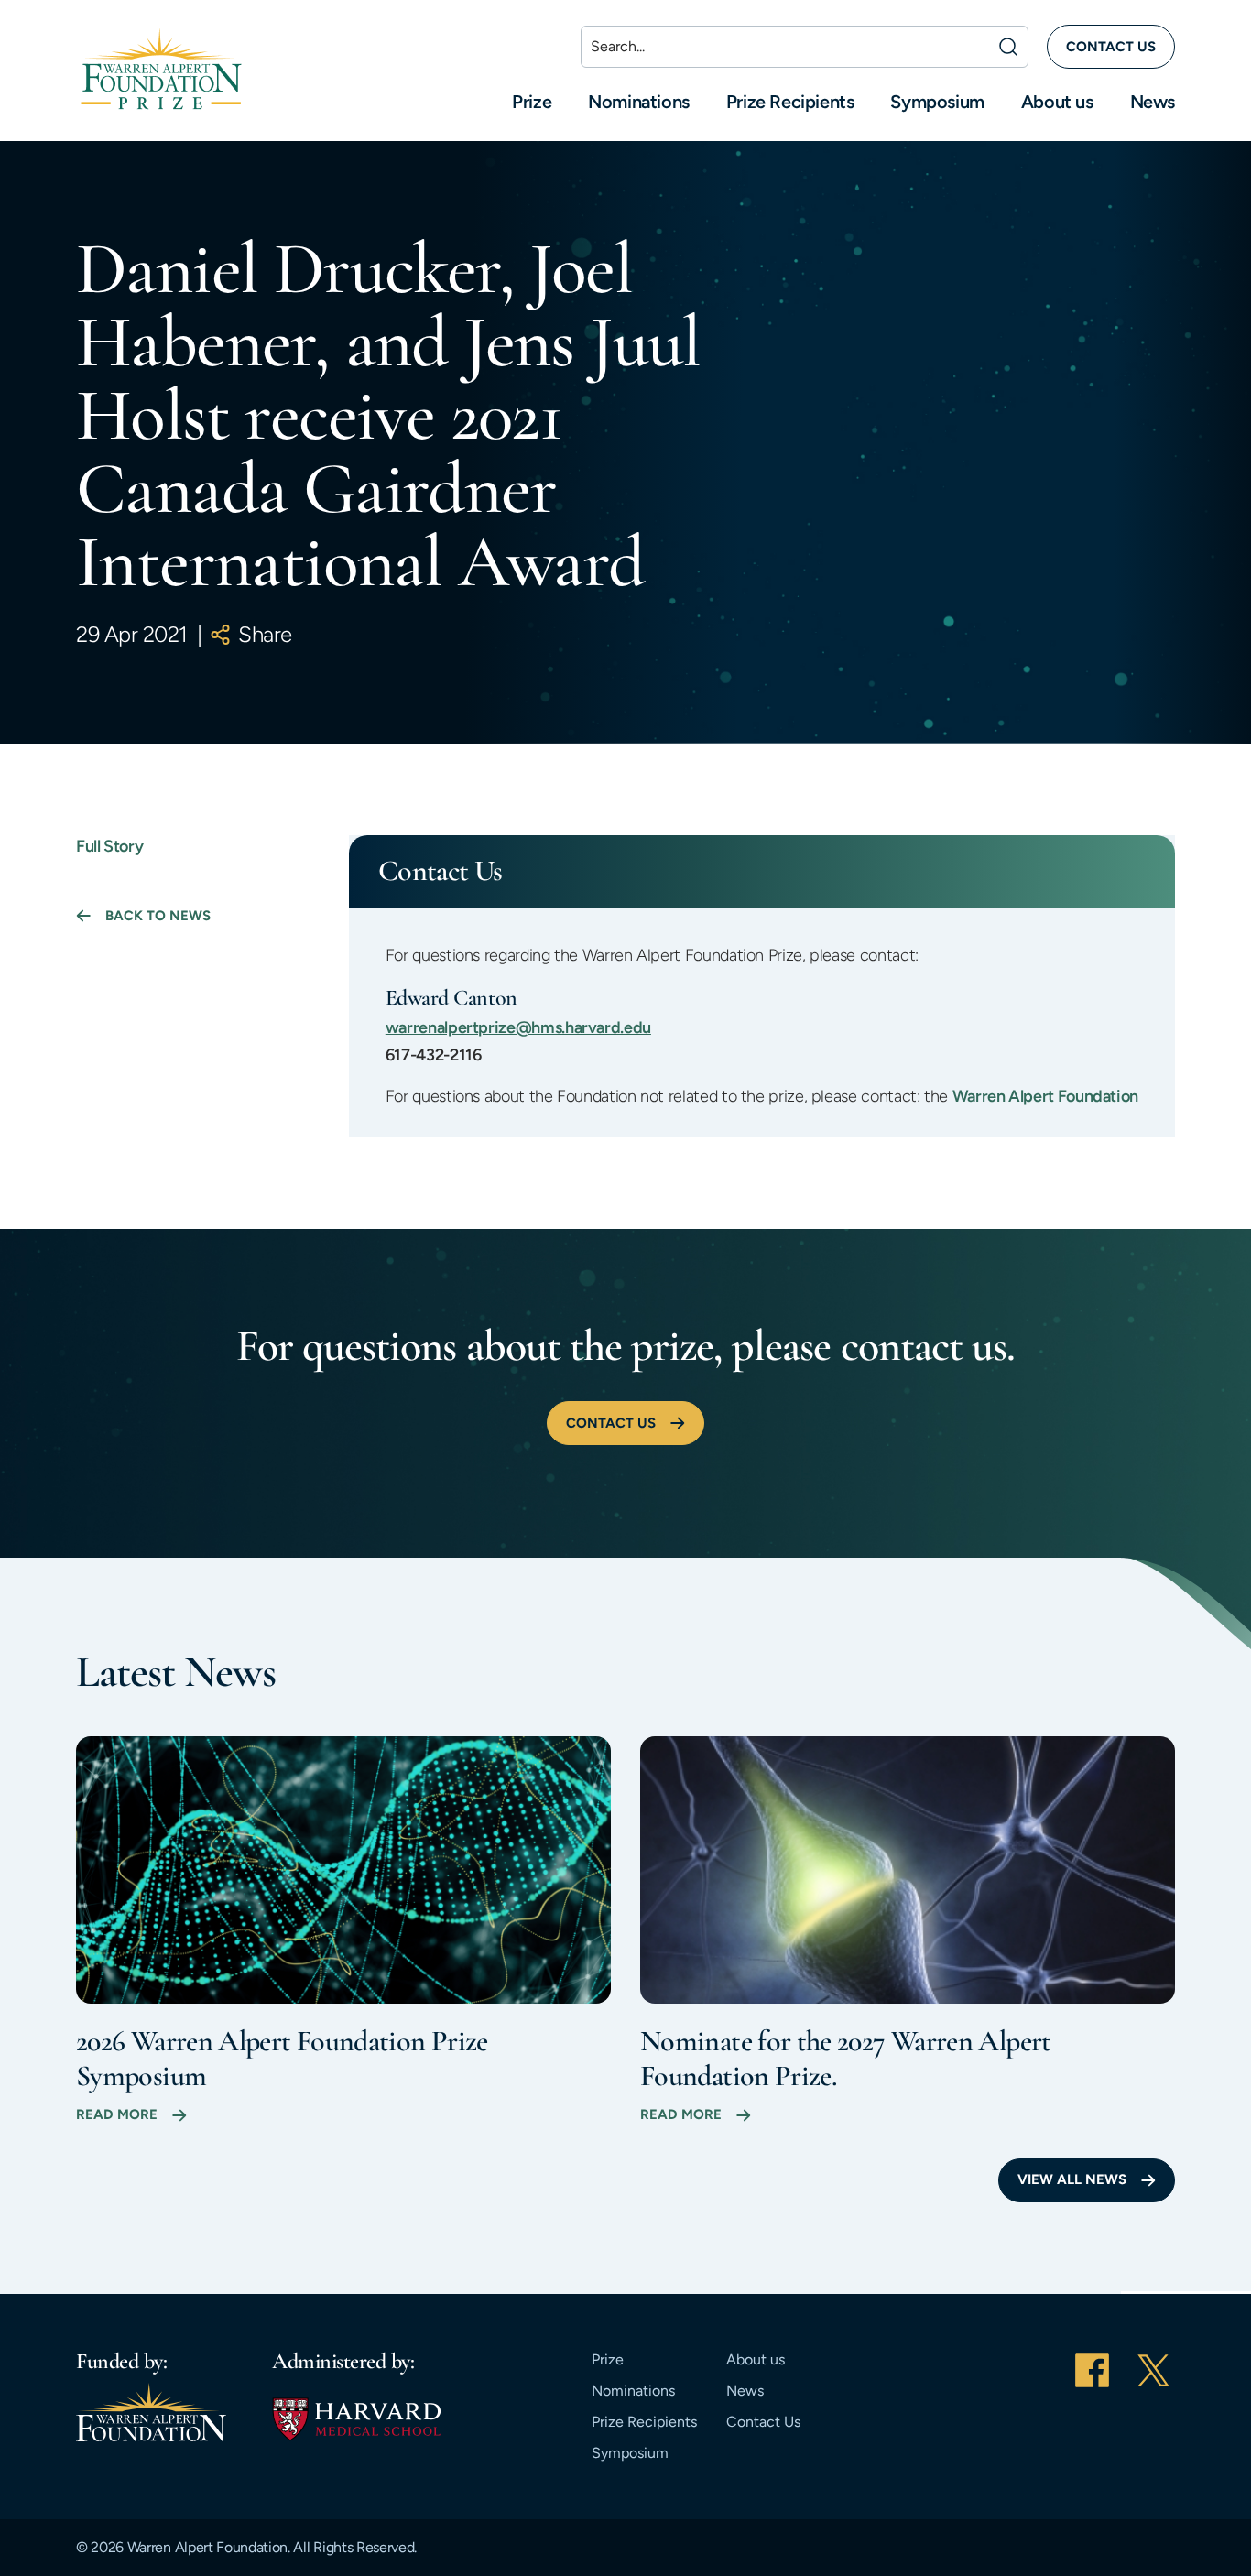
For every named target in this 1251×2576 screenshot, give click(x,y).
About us (1057, 102)
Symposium (937, 102)
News (1153, 102)
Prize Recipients (790, 102)
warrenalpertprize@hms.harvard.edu (518, 1027)
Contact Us (763, 2422)
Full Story (109, 846)
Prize (532, 102)
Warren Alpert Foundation (1045, 1096)
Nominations (639, 102)
